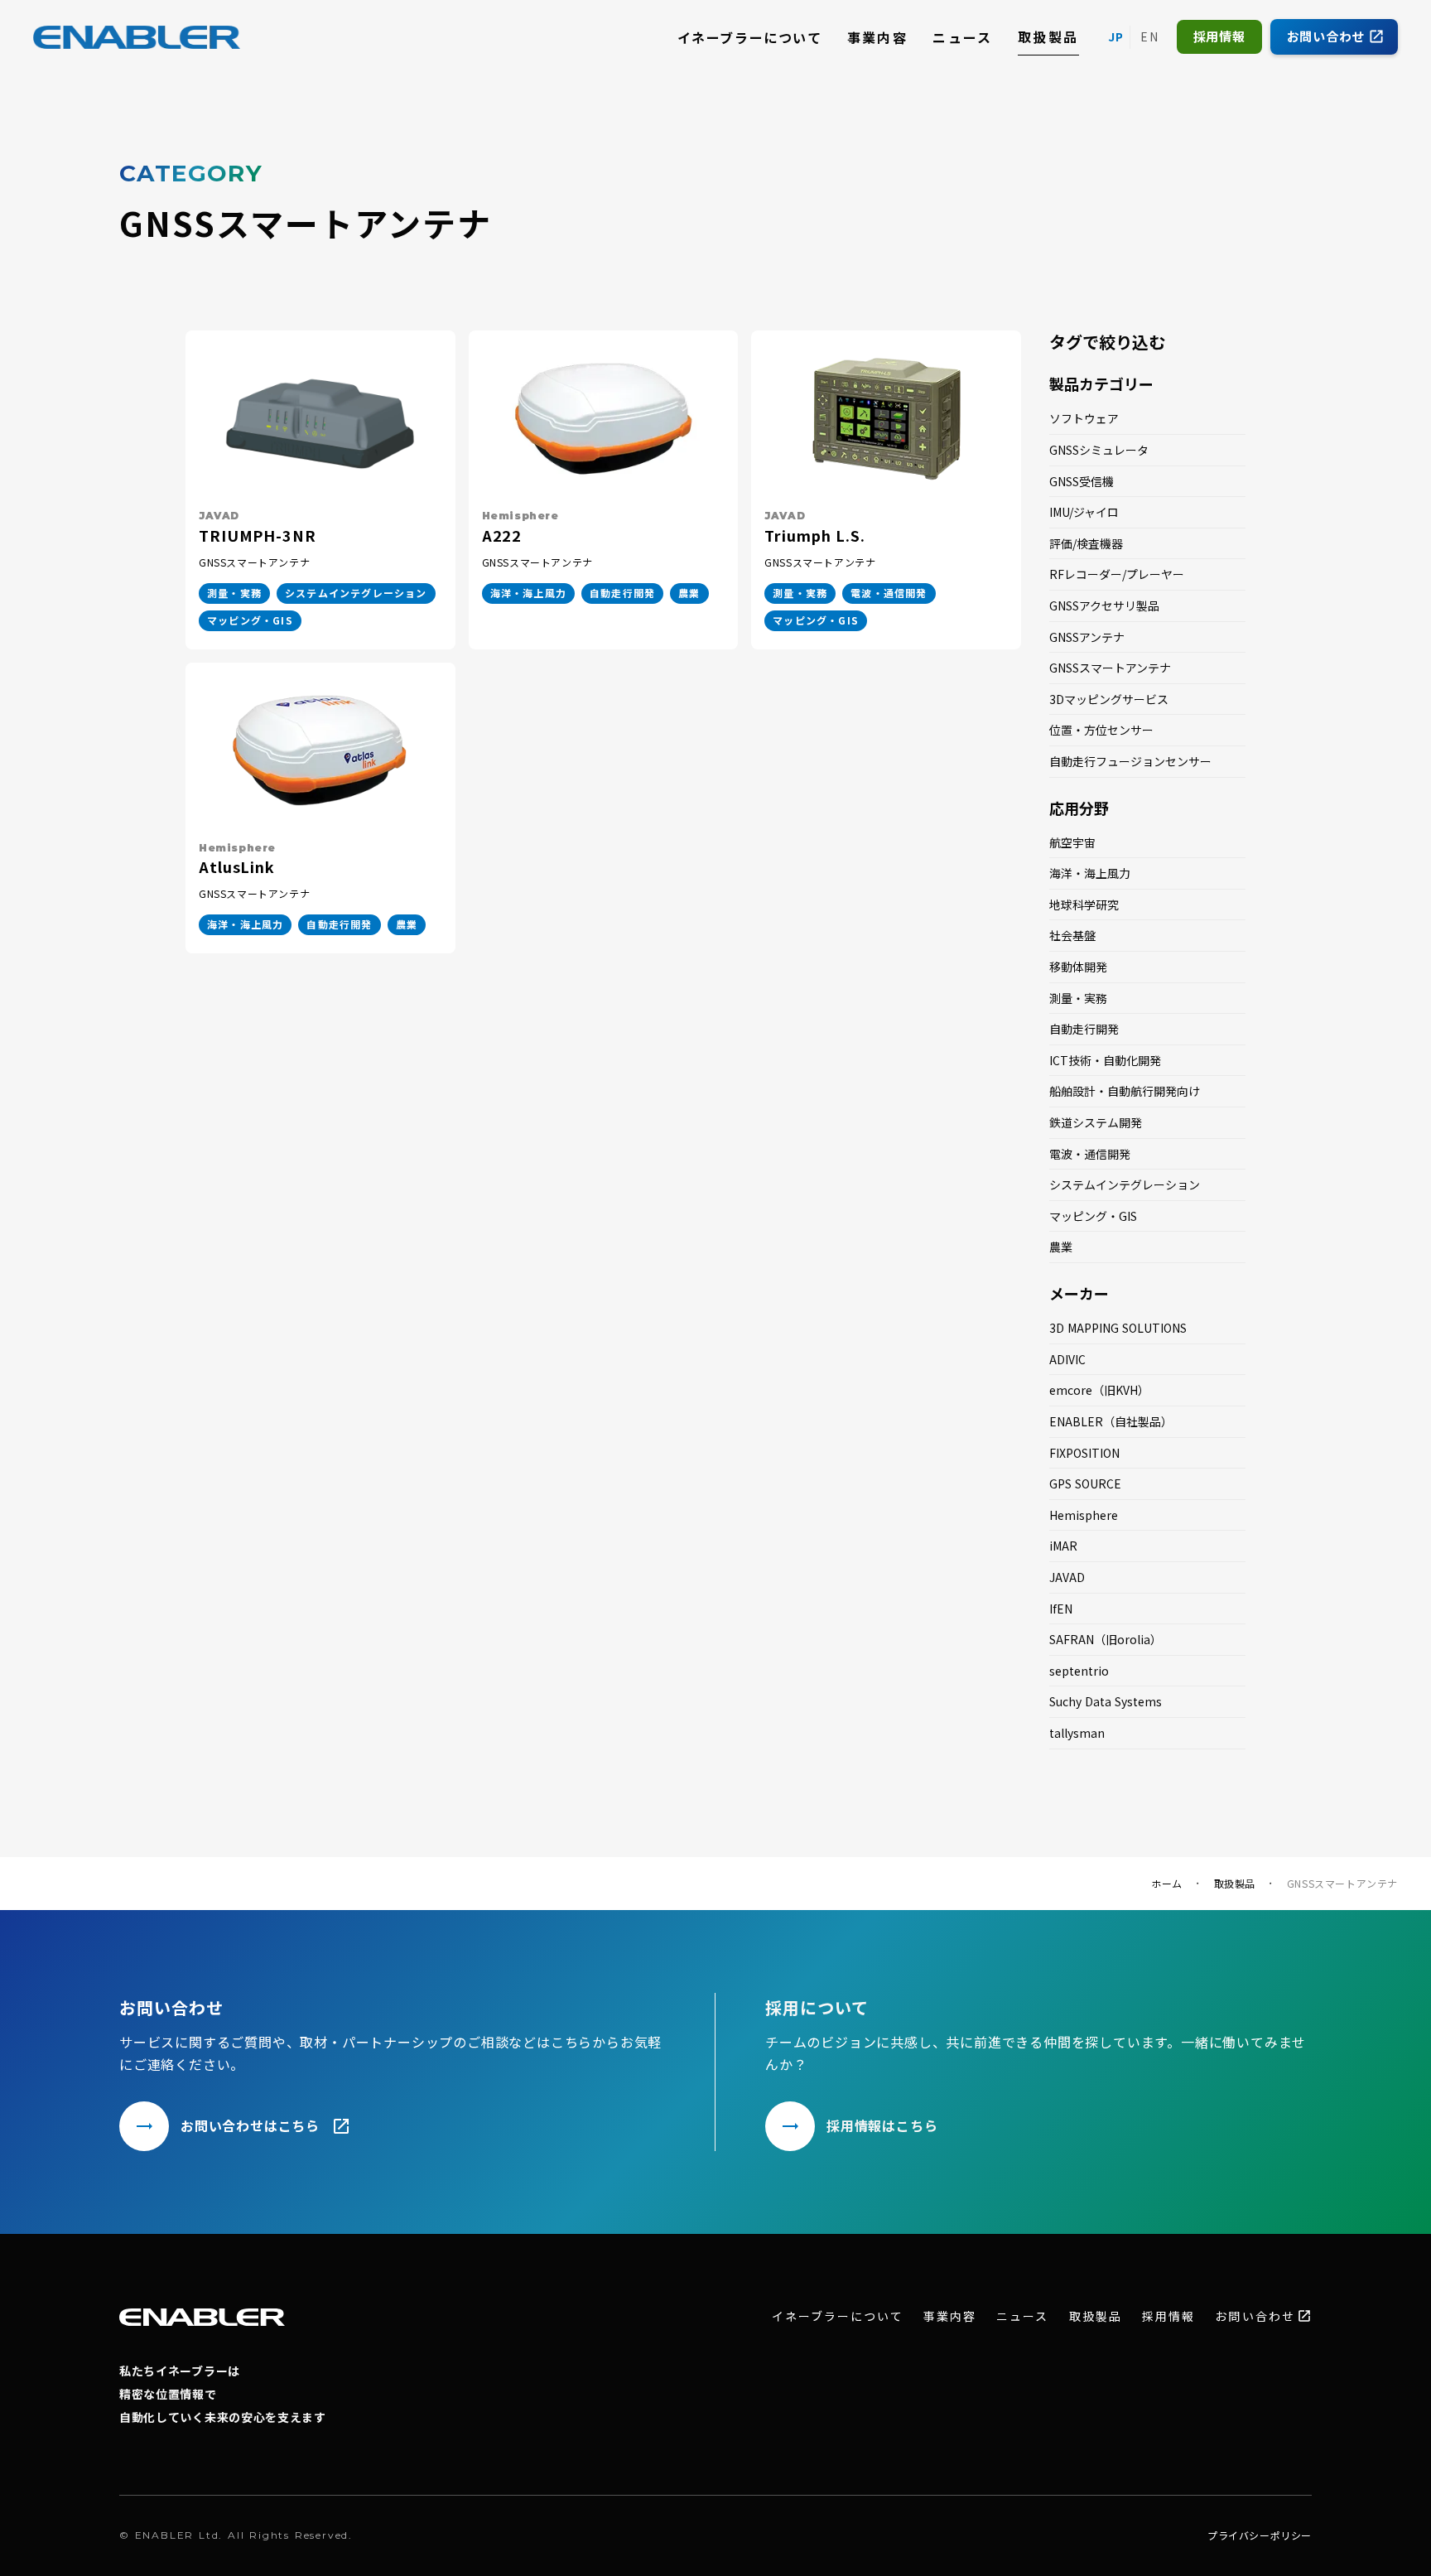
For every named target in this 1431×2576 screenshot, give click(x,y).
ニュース (963, 37)
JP (1116, 36)
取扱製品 (1048, 36)
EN (1150, 36)
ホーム (1167, 1884)
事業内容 (878, 37)
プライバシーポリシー (1260, 2535)
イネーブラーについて (750, 37)
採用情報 (1168, 2316)
